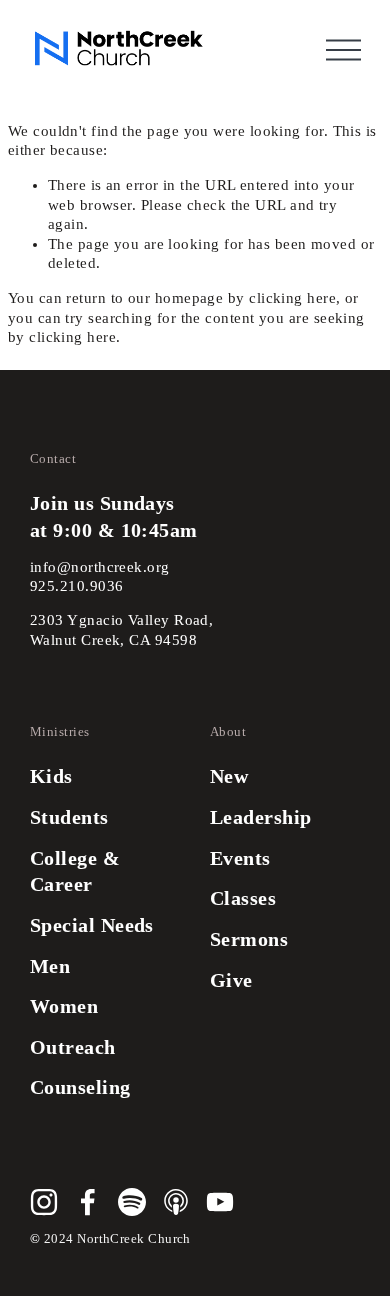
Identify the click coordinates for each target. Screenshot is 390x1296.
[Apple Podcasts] (176, 1202)
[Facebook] (88, 1202)
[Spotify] (132, 1202)
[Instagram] (44, 1202)
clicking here (292, 298)
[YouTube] (220, 1202)
